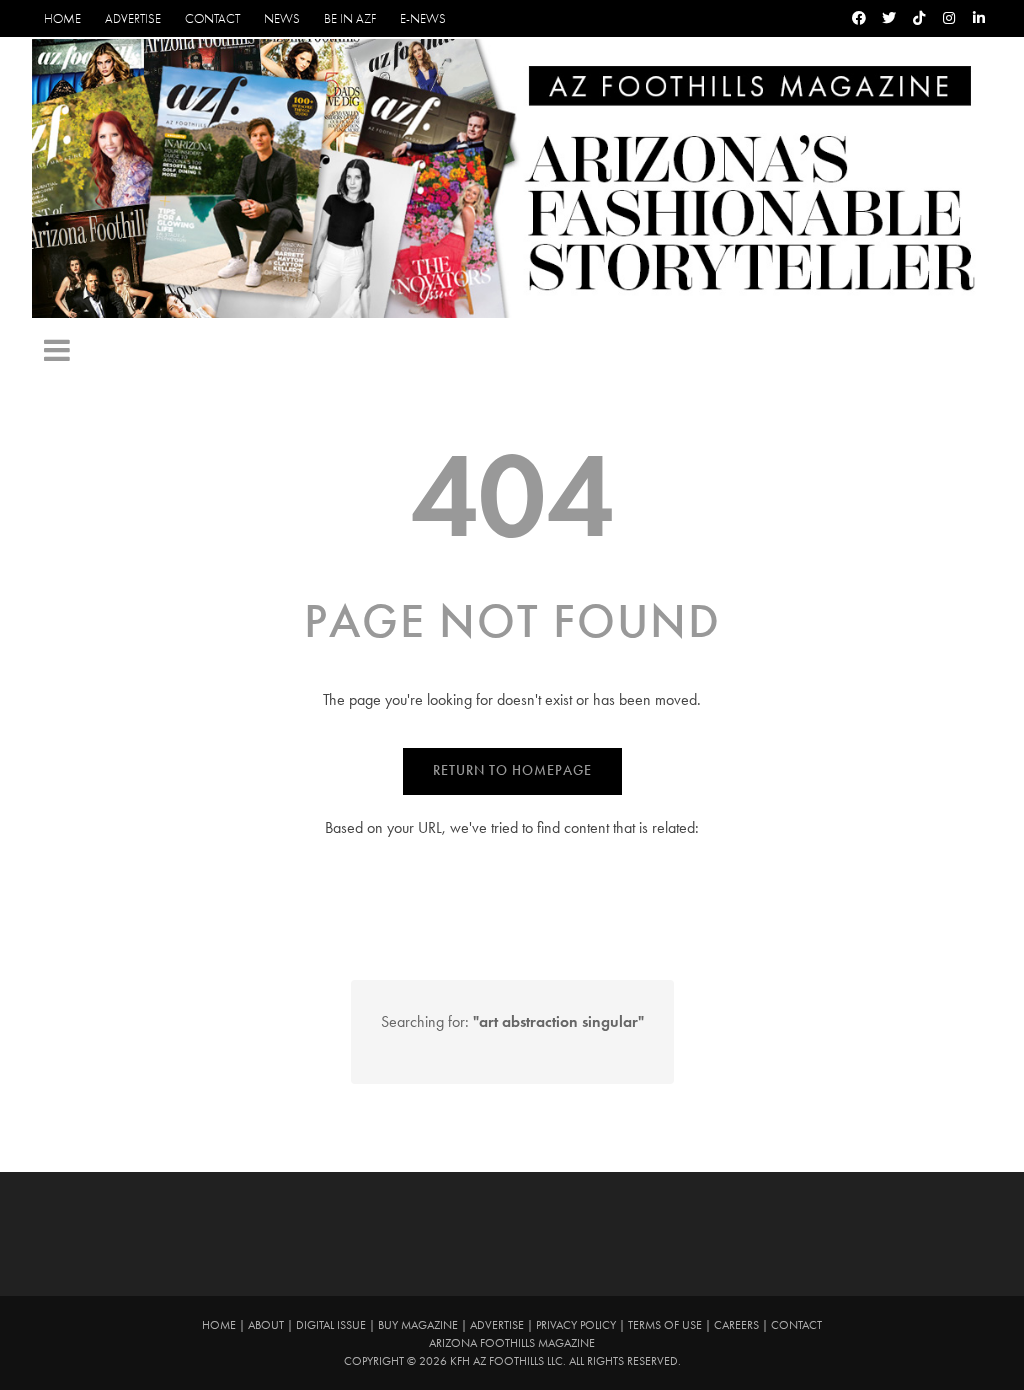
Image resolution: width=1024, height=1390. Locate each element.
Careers (736, 1325)
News (282, 18)
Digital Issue (331, 1325)
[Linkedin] (979, 18)
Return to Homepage (512, 770)
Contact (212, 18)
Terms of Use (665, 1325)
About (266, 1325)
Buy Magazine (418, 1325)
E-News (423, 18)
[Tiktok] (919, 18)
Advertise (133, 18)
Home (62, 18)
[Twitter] (889, 18)
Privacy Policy (576, 1325)
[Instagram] (949, 18)
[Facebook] (859, 18)
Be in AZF (350, 18)
